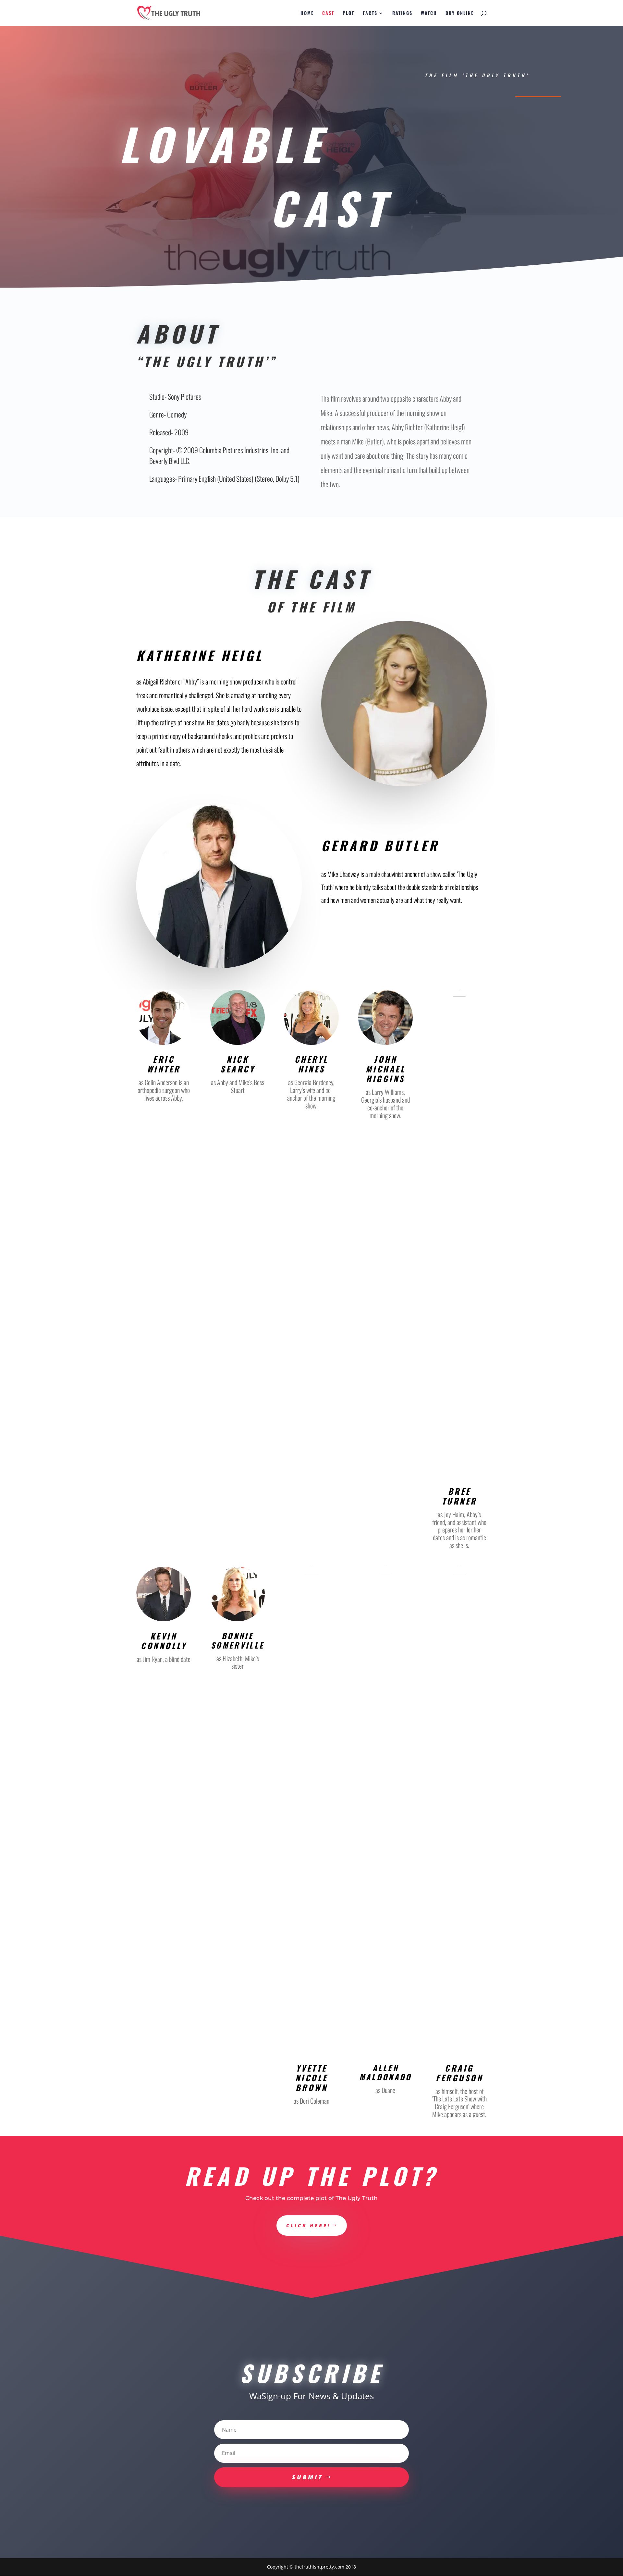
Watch (429, 13)
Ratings (402, 13)
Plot (348, 13)
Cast (328, 13)
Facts (370, 13)
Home (307, 13)
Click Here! (308, 2225)
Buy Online (460, 13)
